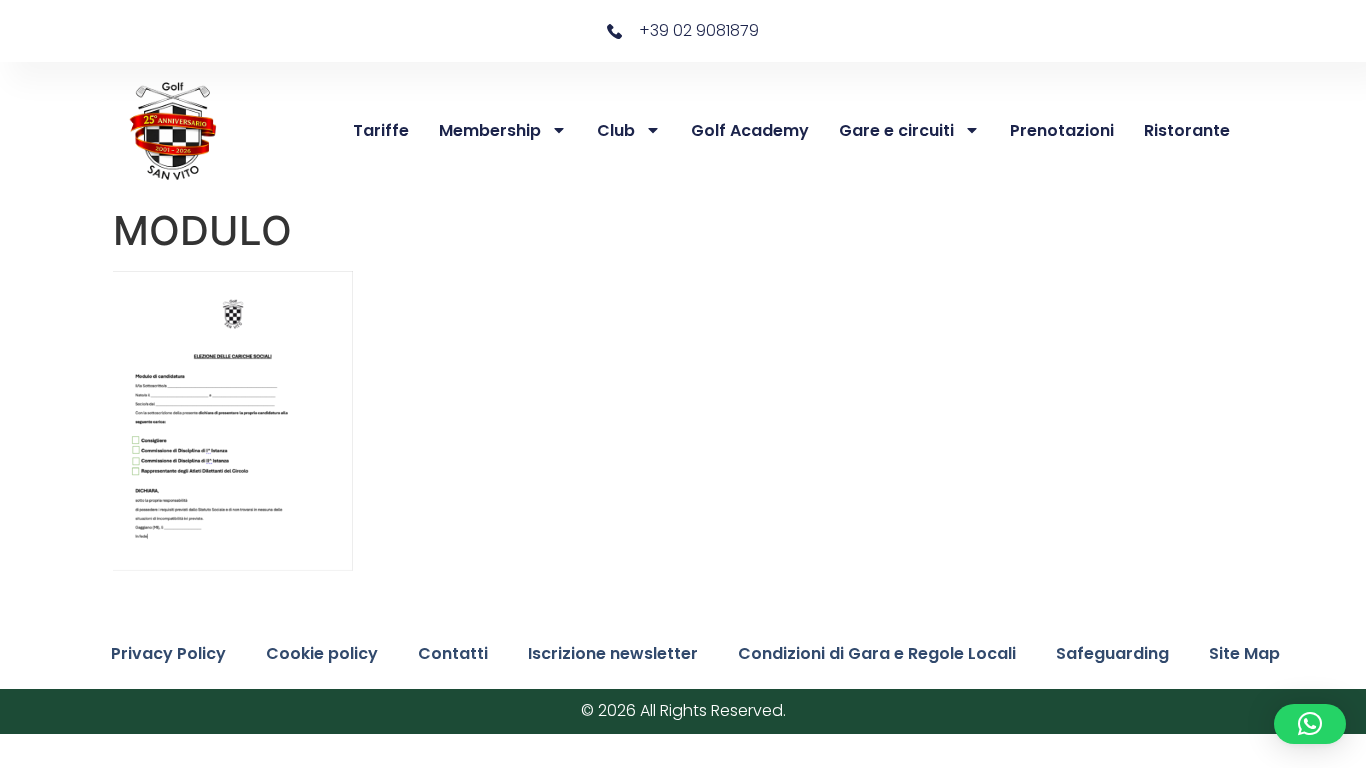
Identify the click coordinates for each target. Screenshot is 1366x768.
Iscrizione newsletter (613, 653)
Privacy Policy (168, 653)
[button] (1310, 724)
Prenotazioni (1062, 130)
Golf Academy (750, 130)
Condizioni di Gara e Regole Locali (877, 653)
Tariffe (381, 130)
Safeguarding (1112, 653)
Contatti (453, 653)
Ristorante (1187, 130)
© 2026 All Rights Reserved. (683, 710)
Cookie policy (322, 653)
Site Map (1244, 653)
